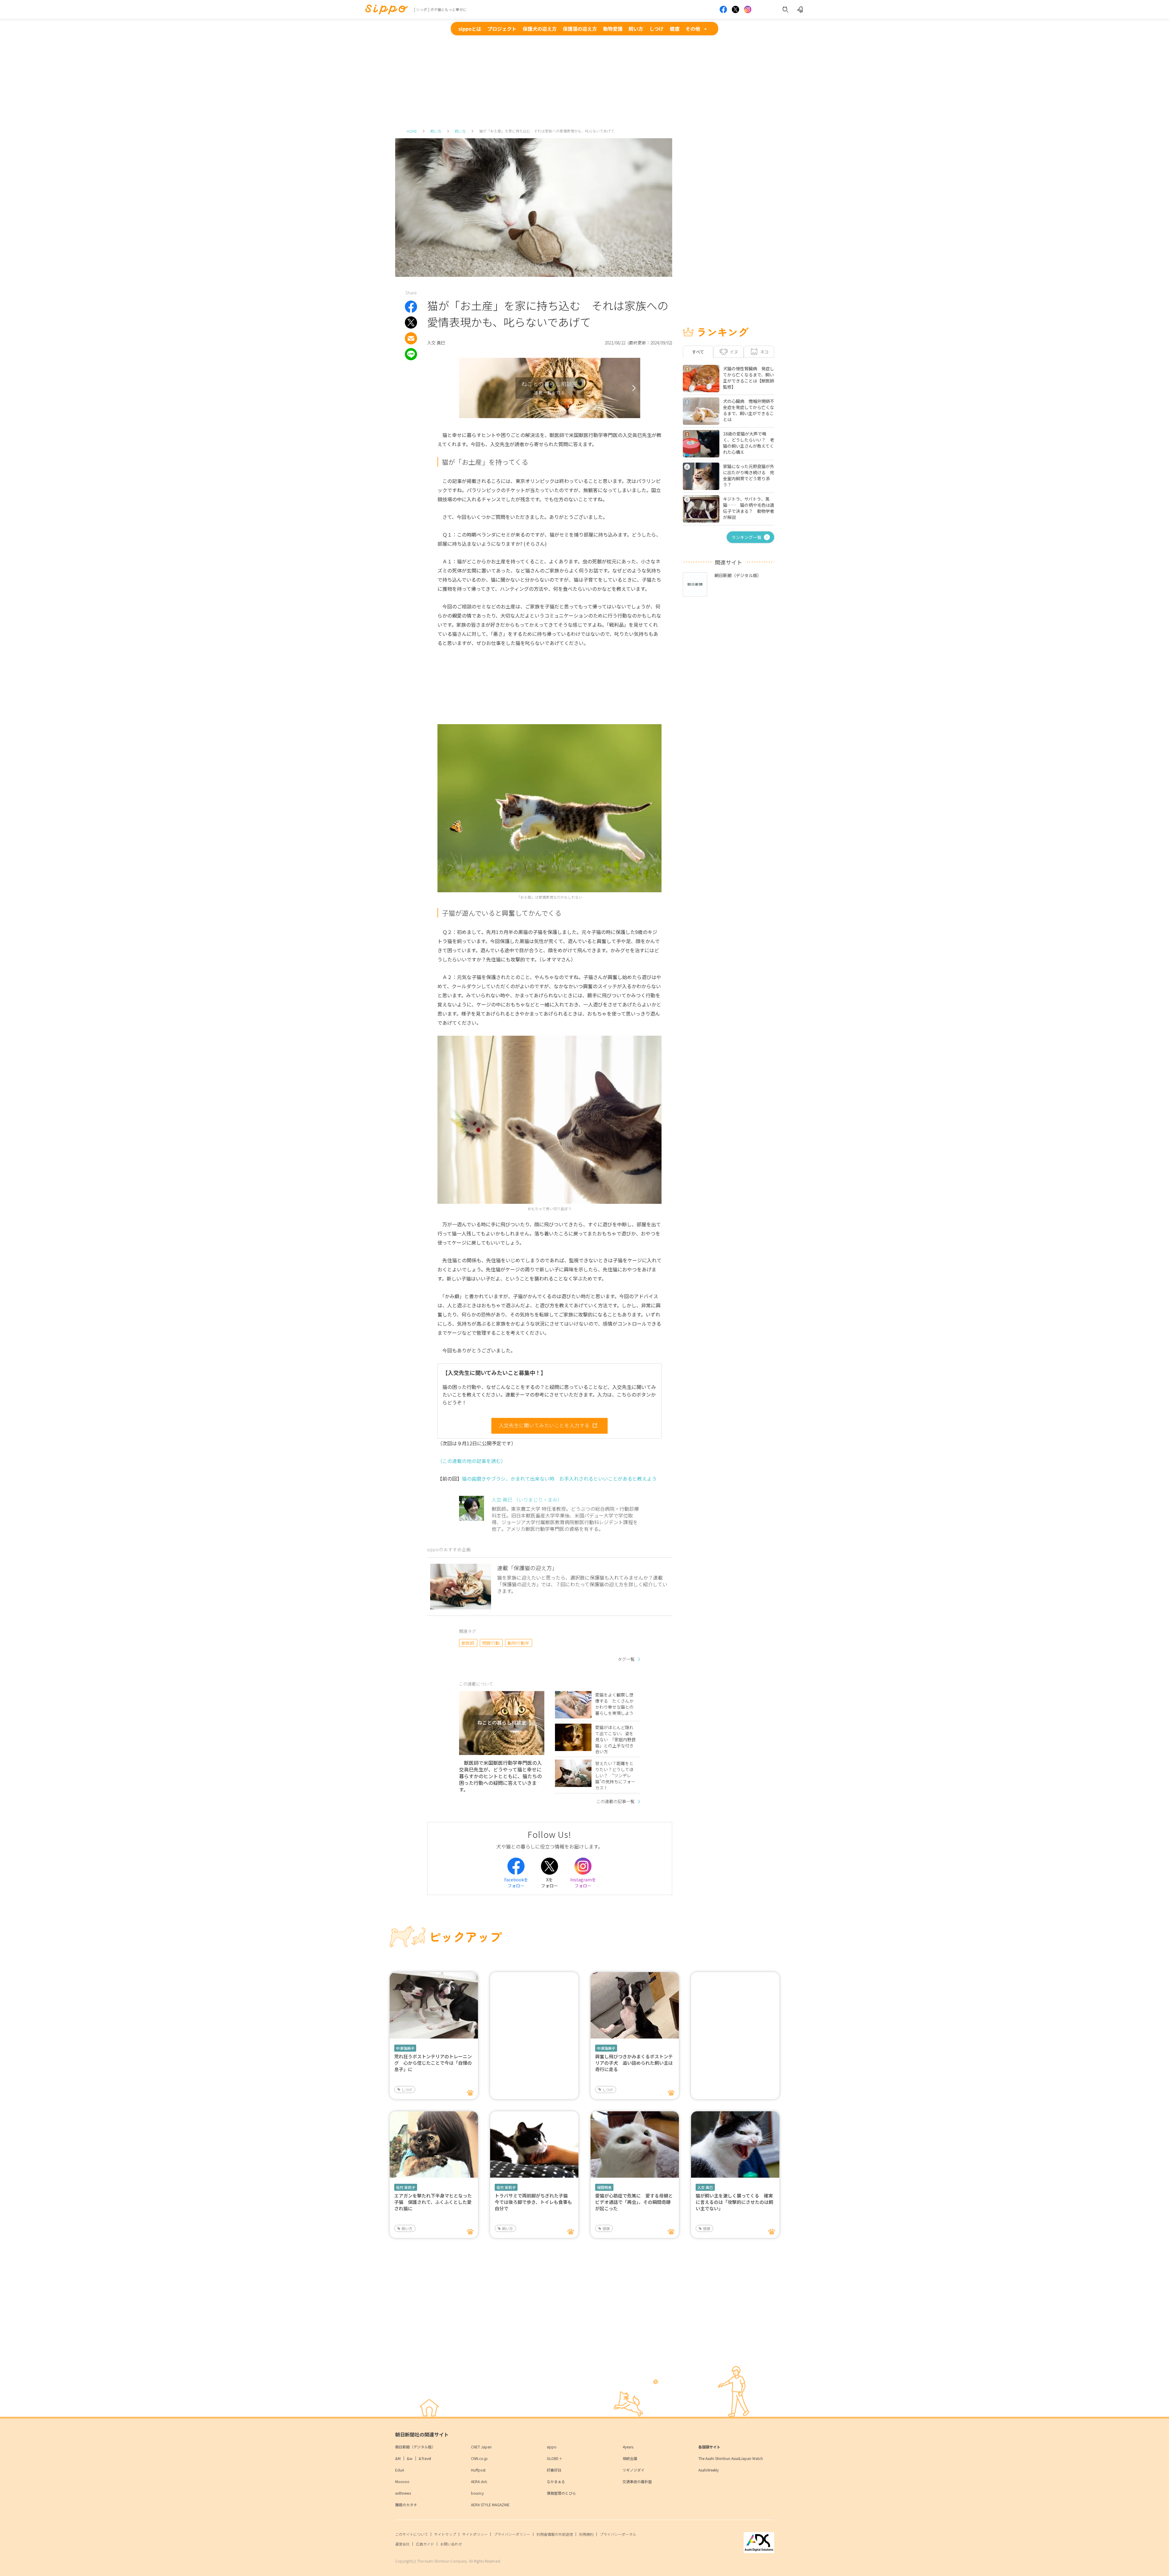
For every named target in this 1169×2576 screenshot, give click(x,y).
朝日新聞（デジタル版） (415, 2447)
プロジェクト (502, 29)
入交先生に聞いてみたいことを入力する (544, 1425)
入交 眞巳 (705, 2187)
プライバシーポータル (618, 2534)
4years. (628, 2447)
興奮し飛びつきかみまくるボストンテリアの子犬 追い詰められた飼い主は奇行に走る (634, 2063)
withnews (403, 2493)
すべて (698, 352)
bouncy (477, 2493)
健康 (675, 29)
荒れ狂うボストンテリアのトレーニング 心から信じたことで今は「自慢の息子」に (433, 2063)
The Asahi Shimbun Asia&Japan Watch (731, 2458)
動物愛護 (613, 29)
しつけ (656, 29)
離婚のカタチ (406, 2505)
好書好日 (554, 2470)
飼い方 (636, 29)
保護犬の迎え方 (540, 29)
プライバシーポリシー (512, 2534)
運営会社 (402, 2544)
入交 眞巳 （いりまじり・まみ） (527, 1499)
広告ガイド (425, 2544)
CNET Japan (481, 2447)
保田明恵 (604, 2187)
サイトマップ (445, 2534)
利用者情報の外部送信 (555, 2534)
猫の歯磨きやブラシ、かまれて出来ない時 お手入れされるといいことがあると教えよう (559, 1478)
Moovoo (402, 2481)
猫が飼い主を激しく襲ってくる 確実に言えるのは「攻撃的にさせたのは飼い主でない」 (734, 2202)
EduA (400, 2470)
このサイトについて (412, 2534)
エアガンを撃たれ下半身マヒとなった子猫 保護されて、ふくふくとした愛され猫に (433, 2202)
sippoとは (470, 29)
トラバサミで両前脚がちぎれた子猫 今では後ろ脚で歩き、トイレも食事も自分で (534, 2202)
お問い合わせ (451, 2544)
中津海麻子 (405, 2048)
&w (410, 2458)
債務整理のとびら (561, 2493)
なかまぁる (556, 2481)
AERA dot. (479, 2481)
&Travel (425, 2458)
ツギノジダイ (634, 2470)
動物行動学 (518, 1643)
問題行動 (491, 1643)
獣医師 (468, 1643)
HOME (412, 131)
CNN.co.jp (479, 2458)
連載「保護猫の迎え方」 (527, 1568)
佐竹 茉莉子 (406, 2187)
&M (398, 2458)
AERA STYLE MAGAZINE (490, 2505)
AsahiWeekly (709, 2470)
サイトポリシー (475, 2534)
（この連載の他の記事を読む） (472, 1461)
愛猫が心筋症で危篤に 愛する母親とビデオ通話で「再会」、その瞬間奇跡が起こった (634, 2202)
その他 (693, 29)
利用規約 (586, 2534)
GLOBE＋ (555, 2458)
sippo (552, 2447)
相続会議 (630, 2458)
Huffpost (478, 2470)
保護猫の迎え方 (580, 29)
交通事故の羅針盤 (637, 2481)
